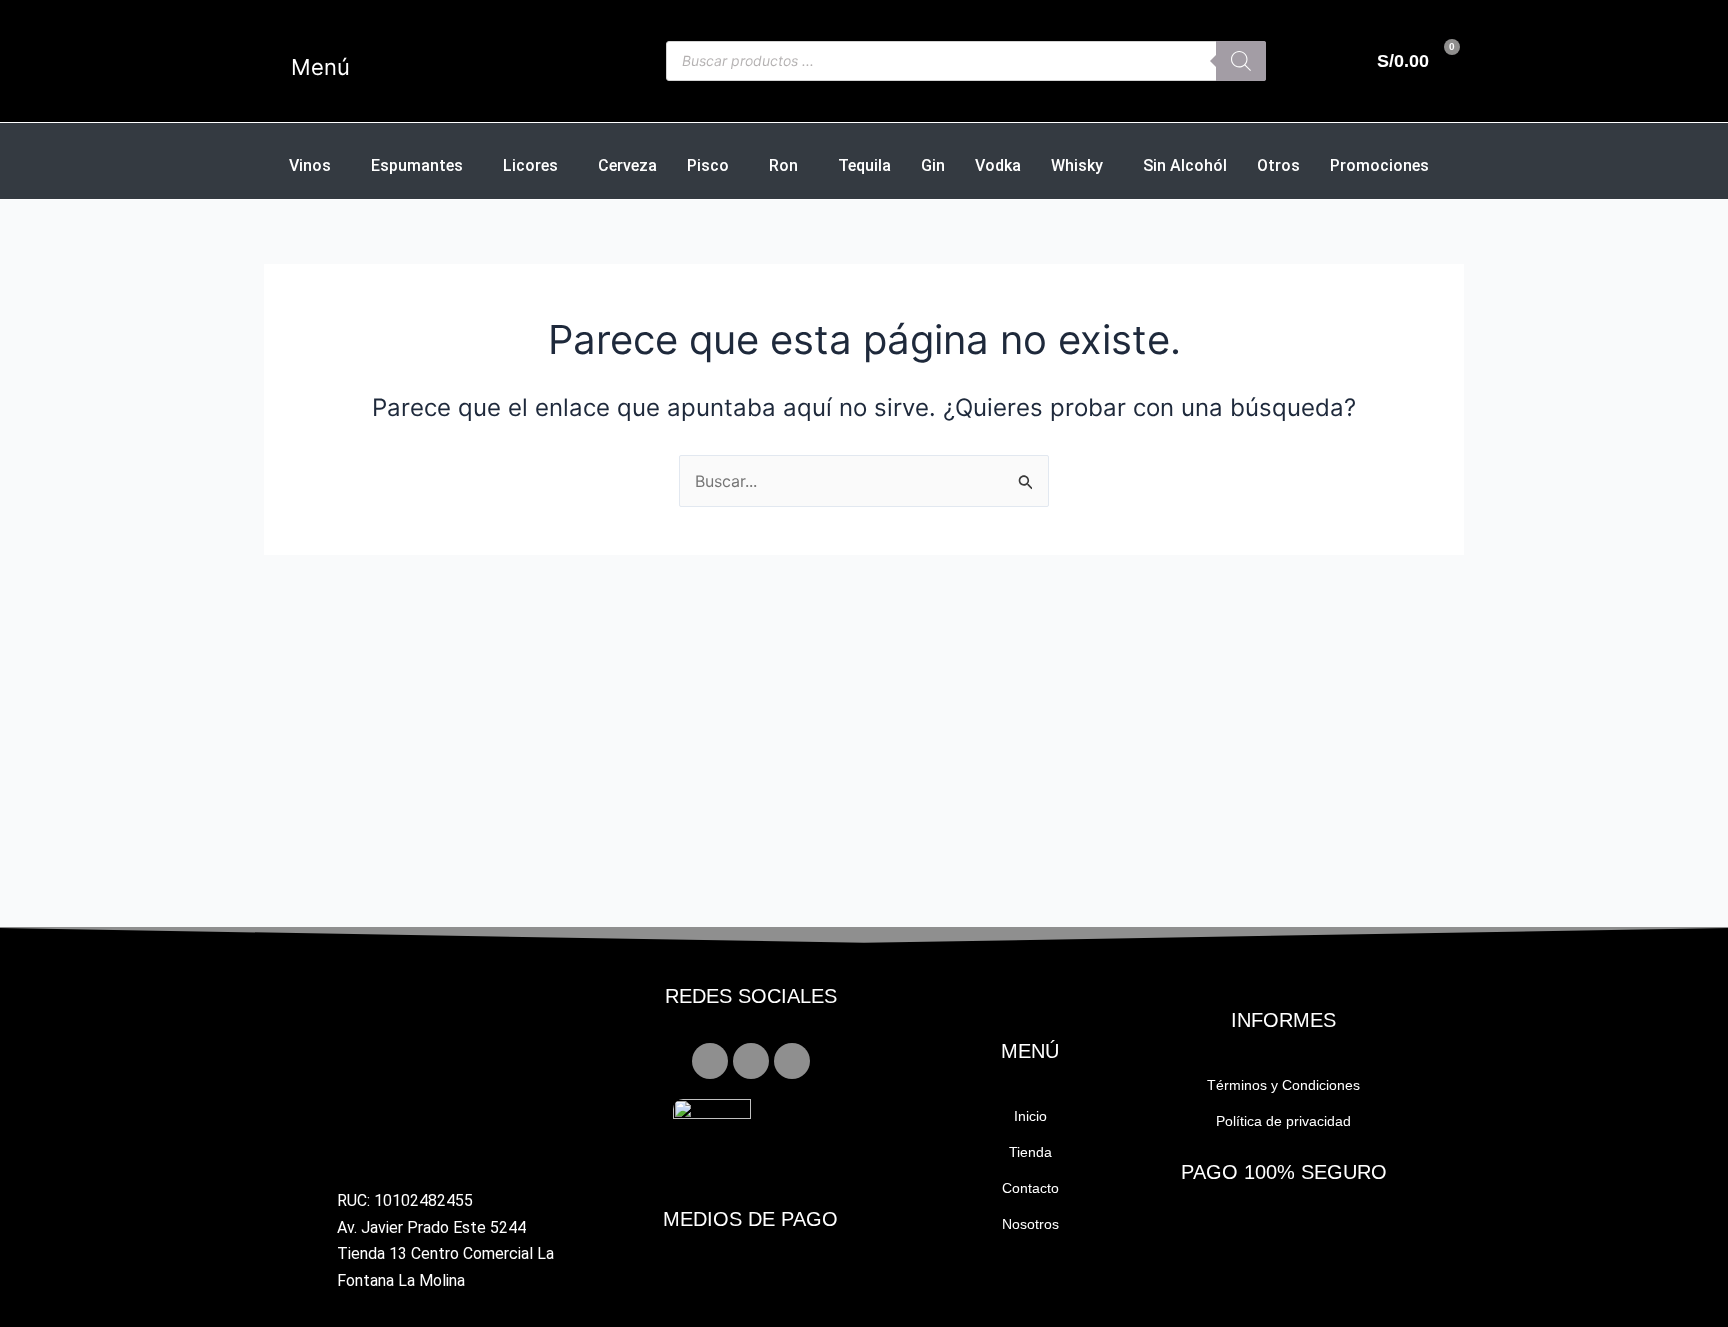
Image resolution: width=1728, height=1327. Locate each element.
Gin (933, 165)
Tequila (864, 165)
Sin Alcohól (1185, 165)
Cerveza (627, 165)
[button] (354, 67)
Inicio (1030, 1116)
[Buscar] (1241, 61)
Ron (783, 165)
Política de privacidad (1283, 1121)
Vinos (310, 165)
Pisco (708, 165)
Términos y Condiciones (1283, 1085)
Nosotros (1030, 1224)
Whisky (1077, 165)
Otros (1278, 165)
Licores (530, 165)
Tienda (1030, 1152)
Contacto (1030, 1188)
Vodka (998, 165)
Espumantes (417, 165)
